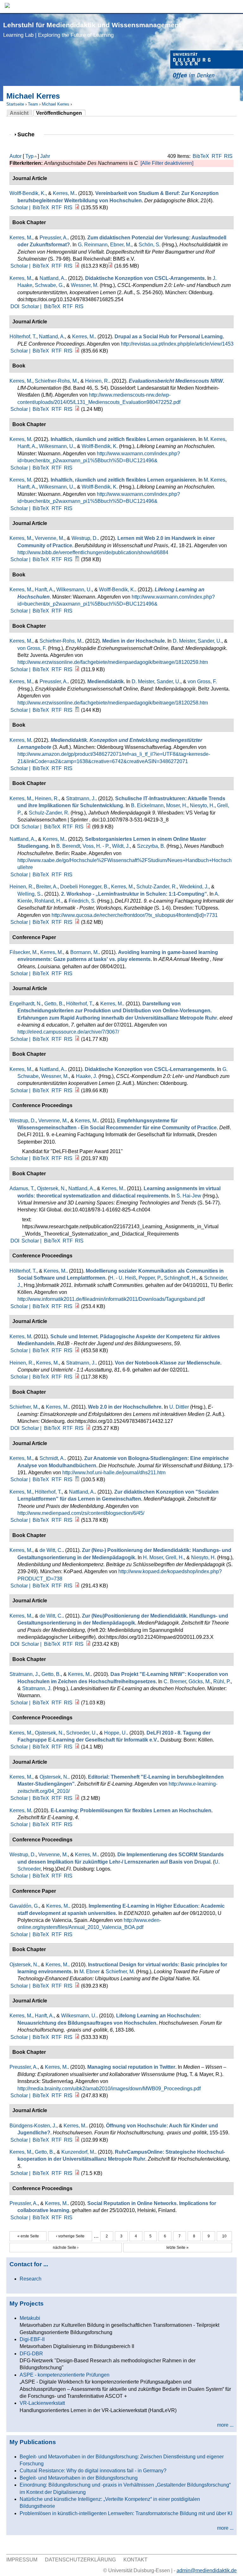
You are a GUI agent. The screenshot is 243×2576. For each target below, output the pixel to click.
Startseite (15, 104)
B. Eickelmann (147, 805)
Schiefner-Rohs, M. (56, 381)
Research (31, 2279)
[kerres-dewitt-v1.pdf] (77, 1586)
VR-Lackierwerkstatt (42, 2403)
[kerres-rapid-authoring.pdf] (77, 1039)
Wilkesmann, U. (57, 446)
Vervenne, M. (50, 538)
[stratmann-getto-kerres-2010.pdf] (77, 1703)
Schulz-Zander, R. (49, 813)
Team (33, 104)
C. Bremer (175, 1681)
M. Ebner (90, 1972)
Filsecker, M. (24, 952)
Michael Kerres (56, 104)
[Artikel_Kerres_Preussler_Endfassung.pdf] (77, 266)
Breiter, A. (47, 887)
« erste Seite (28, 2236)
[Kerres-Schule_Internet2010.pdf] (77, 1350)
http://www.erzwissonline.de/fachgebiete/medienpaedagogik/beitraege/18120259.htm (113, 662)
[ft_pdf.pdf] (77, 2173)
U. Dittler (179, 1407)
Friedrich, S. (82, 901)
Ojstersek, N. (51, 1188)
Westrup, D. (85, 538)
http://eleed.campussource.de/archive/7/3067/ (68, 1032)
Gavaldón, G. (24, 1906)
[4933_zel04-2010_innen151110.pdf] (77, 1798)
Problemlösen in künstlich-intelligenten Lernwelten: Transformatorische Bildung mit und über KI (126, 2513)
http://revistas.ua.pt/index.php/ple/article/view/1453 (177, 344)
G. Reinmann (93, 245)
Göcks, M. (200, 1681)
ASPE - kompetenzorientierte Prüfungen (65, 2375)
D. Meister (184, 641)
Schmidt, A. (52, 1458)
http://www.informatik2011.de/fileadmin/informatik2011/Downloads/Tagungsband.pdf (111, 1299)
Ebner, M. (121, 245)
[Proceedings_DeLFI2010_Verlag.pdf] (77, 1747)
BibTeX (201, 156)
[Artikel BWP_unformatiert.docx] (77, 559)
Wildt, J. (121, 846)
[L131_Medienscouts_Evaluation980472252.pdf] (77, 409)
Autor (16, 156)
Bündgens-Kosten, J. (33, 2126)
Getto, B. (54, 1004)
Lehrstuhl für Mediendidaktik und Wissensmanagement (92, 30)
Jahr (45, 156)
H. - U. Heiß (123, 1278)
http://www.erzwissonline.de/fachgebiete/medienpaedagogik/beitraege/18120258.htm (113, 703)
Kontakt (135, 2560)
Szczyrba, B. (151, 846)
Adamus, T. (22, 1188)
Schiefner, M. (24, 1407)
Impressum (22, 2560)
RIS (228, 156)
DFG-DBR (31, 2354)
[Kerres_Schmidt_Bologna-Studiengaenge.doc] (77, 1479)
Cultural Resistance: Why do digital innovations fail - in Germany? (93, 2471)
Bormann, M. (84, 952)
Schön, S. (150, 245)
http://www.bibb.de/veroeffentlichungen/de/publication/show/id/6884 (93, 552)
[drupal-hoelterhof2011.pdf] (77, 351)
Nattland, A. (53, 278)
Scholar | (21, 208)
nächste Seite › (66, 2248)
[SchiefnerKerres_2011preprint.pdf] (88, 1428)
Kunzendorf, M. (78, 2152)
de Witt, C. (51, 1550)
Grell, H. (175, 1557)
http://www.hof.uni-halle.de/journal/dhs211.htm (114, 1473)
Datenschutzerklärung (80, 2560)
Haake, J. (87, 1076)
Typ (29, 156)
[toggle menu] (235, 6)
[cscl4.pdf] (77, 1090)
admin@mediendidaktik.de (207, 2570)
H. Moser (153, 1557)
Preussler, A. (54, 238)
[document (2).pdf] (88, 1644)
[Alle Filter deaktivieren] (167, 163)
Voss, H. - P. (96, 846)
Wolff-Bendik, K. (28, 193)
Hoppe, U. (115, 1733)
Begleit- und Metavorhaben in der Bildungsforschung (79, 2478)
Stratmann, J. (81, 798)
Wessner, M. (85, 285)
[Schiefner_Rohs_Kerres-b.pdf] (77, 669)
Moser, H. (177, 805)
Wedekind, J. (194, 887)
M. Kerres (215, 439)
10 (224, 2236)
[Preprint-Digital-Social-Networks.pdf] (77, 1306)
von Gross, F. (32, 648)
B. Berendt (68, 846)
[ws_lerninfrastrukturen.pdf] (77, 922)
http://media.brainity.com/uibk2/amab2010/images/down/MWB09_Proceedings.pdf (109, 2089)
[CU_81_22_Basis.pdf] (77, 1377)
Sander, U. (210, 641)
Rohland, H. (48, 901)
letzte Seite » (178, 2248)
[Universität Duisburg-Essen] (207, 65)
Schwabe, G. (49, 285)
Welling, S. (30, 894)
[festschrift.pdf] (110, 266)
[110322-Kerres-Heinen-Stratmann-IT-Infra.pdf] (88, 827)
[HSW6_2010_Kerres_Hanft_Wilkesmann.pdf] (77, 2037)
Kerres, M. (64, 193)
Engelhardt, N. (26, 1004)
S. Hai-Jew (189, 1196)
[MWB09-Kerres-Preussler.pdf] (77, 2096)
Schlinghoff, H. (180, 1278)
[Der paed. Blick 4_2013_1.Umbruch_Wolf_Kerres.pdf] (77, 208)
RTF (217, 156)
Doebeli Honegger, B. (84, 887)
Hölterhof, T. (23, 337)
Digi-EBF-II (32, 2339)
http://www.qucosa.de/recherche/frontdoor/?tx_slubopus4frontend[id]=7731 (135, 915)
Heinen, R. (97, 381)
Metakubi (30, 2318)
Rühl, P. (222, 1681)
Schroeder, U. (81, 1733)
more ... (225, 2425)
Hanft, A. (27, 446)
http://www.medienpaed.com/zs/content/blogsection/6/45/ (81, 1513)
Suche (29, 134)
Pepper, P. (150, 1278)
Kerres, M (20, 439)
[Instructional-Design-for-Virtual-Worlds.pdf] (77, 1986)
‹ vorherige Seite (70, 2236)
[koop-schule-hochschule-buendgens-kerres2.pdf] (77, 2140)
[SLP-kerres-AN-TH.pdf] (77, 1520)
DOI (15, 306)
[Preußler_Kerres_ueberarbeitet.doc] (77, 710)
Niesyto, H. (202, 805)
